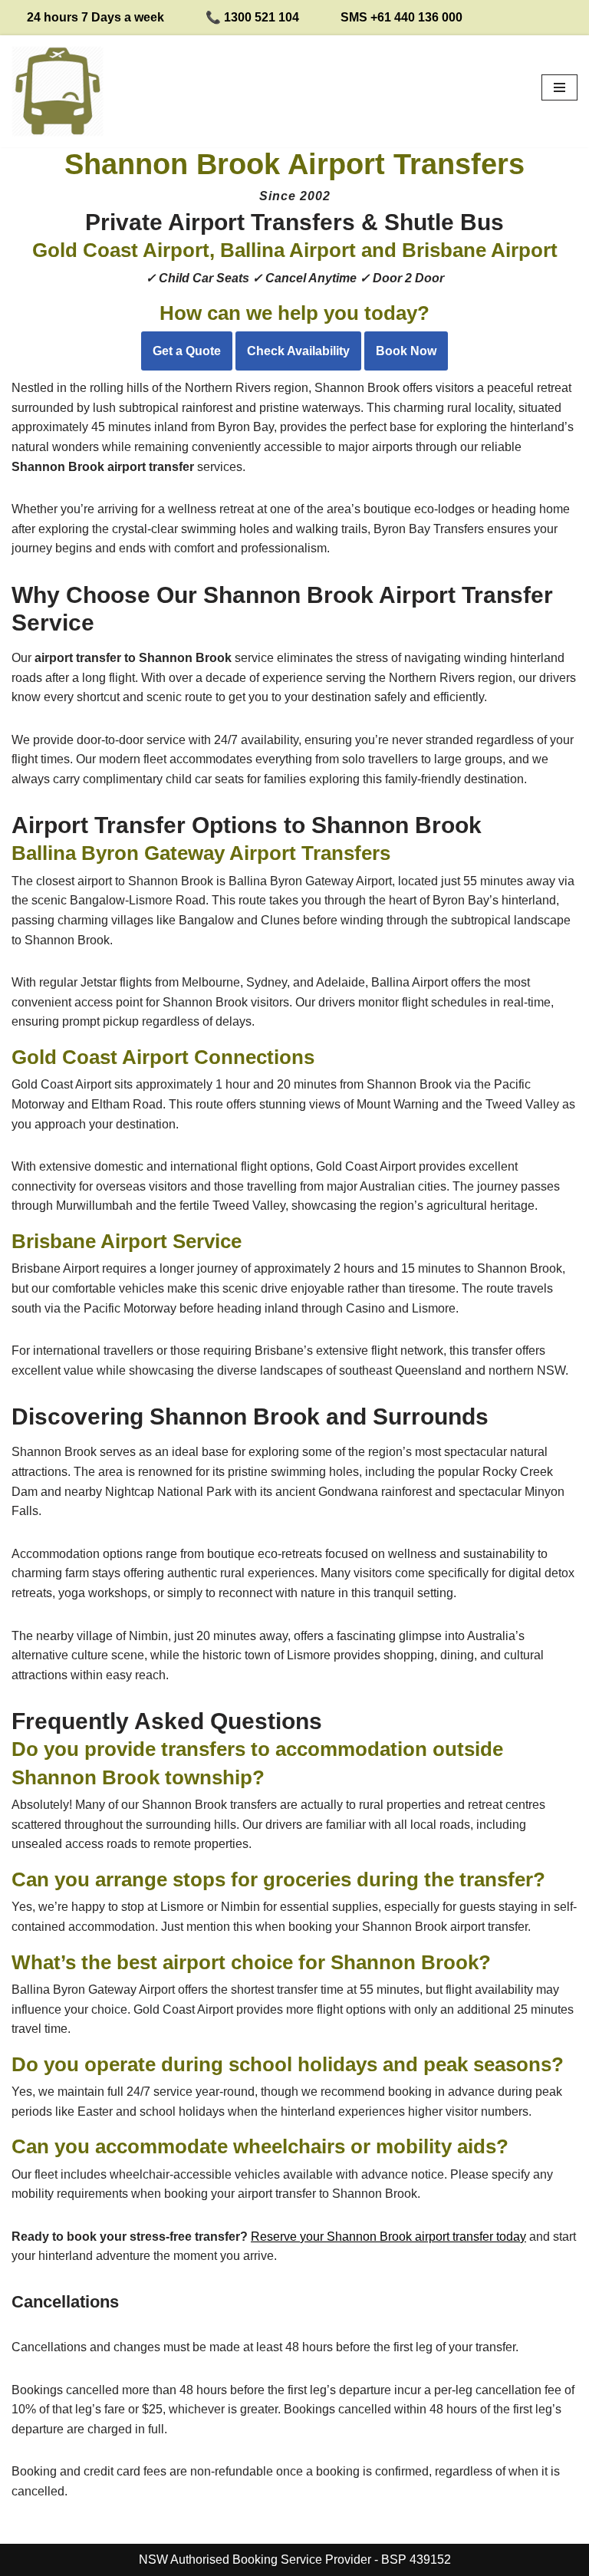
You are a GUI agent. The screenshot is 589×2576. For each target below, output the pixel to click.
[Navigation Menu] (559, 87)
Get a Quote (187, 351)
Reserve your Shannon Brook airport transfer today (388, 2237)
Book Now (406, 351)
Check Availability (298, 351)
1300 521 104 (262, 17)
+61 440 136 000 (416, 17)
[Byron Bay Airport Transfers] (58, 91)
